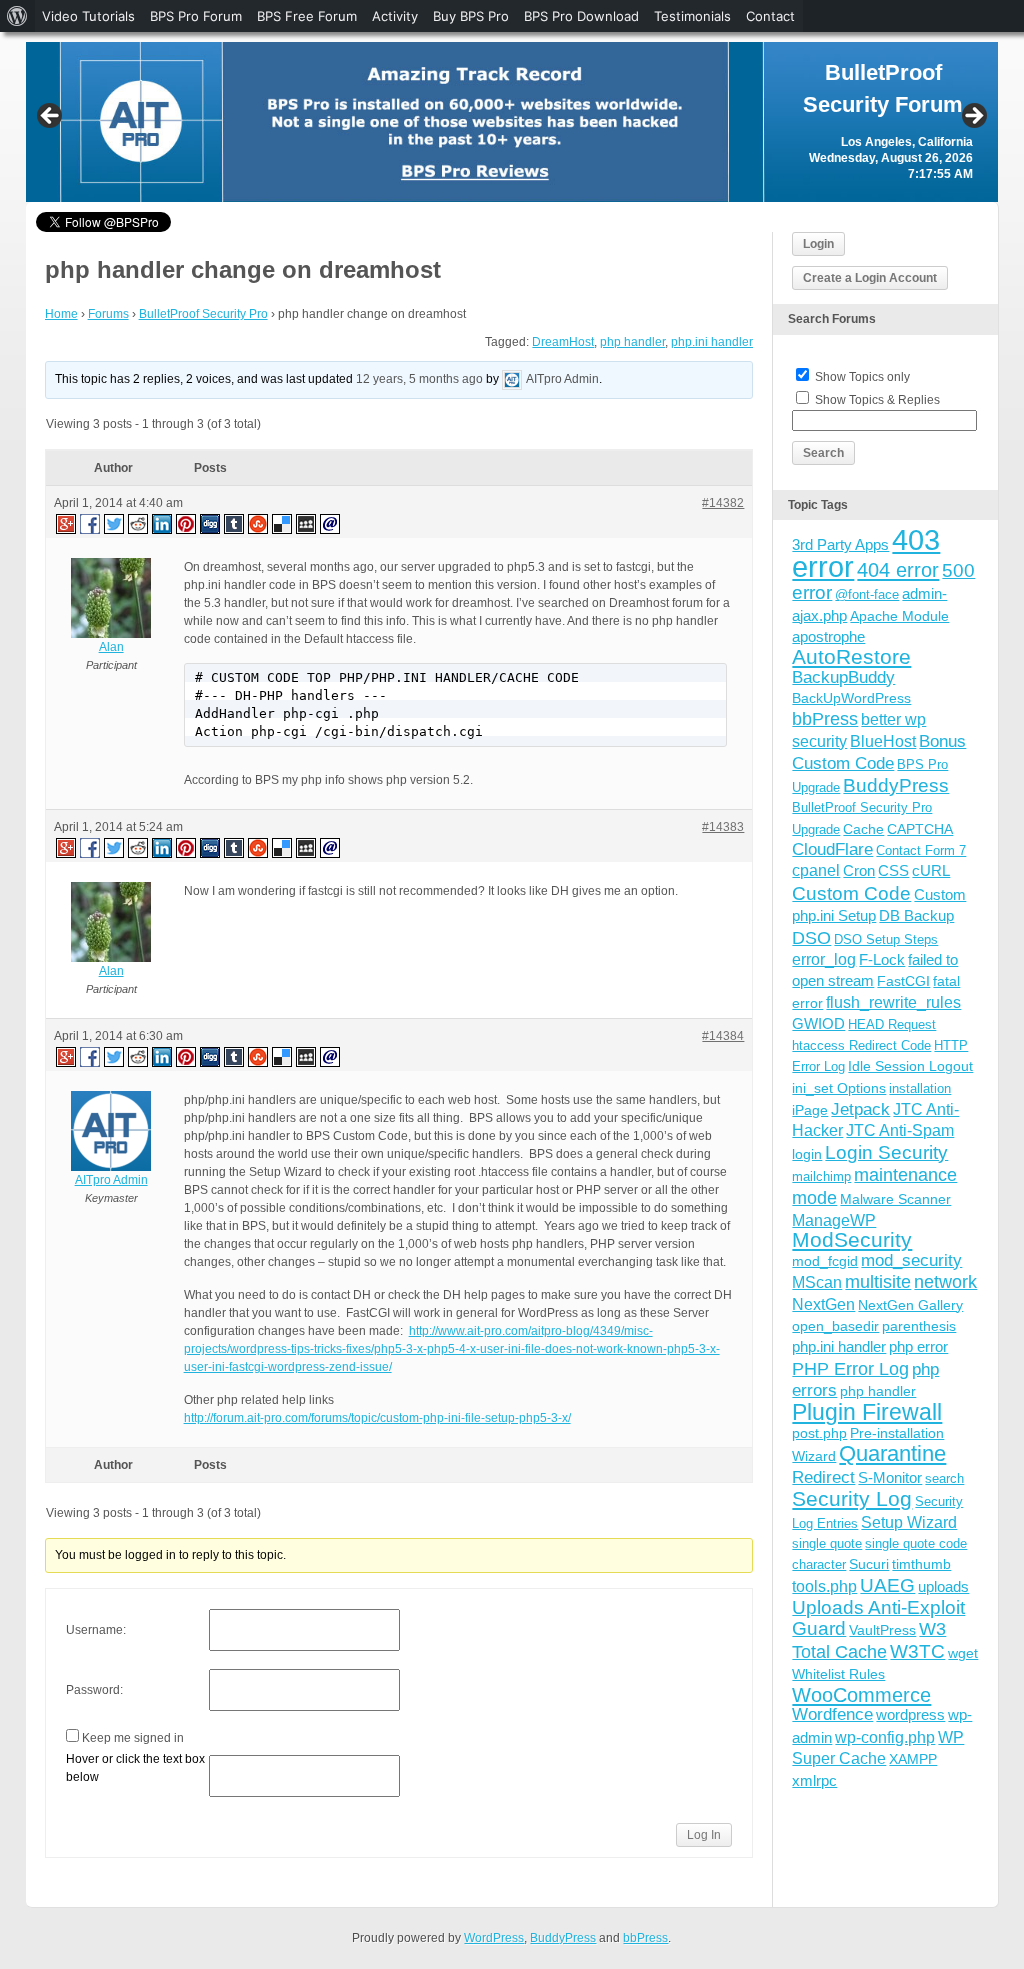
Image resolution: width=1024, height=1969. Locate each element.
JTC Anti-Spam (900, 1130)
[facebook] (91, 523)
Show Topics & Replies (877, 400)
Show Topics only (862, 377)
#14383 (723, 827)
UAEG (887, 1585)
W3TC (917, 1651)
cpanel (816, 870)
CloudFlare (832, 849)
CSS (893, 870)
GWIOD (818, 1023)
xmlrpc (814, 1780)
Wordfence (832, 1714)
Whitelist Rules (838, 1674)
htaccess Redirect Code (861, 1045)
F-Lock (882, 959)
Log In (704, 1835)
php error (918, 1346)
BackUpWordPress (851, 698)
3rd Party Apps (840, 544)
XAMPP (913, 1759)
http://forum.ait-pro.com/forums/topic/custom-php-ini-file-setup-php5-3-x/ (377, 1418)
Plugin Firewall (867, 1412)
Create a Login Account (870, 278)
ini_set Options (839, 1088)
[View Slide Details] (512, 122)
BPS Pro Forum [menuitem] (196, 16)
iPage (810, 1110)
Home (61, 314)
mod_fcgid (825, 1261)
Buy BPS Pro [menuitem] (471, 16)
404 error (898, 570)
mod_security (911, 1260)
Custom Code (851, 893)
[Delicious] (283, 523)
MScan (817, 1282)
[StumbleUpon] (259, 523)
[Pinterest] (187, 523)
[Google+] (65, 523)
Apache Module (899, 616)
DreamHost (563, 342)
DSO (811, 937)
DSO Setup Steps (886, 939)
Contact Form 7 (921, 850)
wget (963, 1653)
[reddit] (139, 523)
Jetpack (860, 1109)
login (807, 1154)
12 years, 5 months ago (419, 379)
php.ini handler (712, 342)
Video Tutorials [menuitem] (88, 16)
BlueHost (883, 741)
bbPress (825, 719)
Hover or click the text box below (135, 1768)
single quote (827, 1543)
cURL (931, 870)
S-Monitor (890, 1477)
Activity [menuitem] (395, 16)
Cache (863, 829)
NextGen (823, 1304)
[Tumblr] (235, 523)
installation (920, 1088)
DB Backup (916, 915)
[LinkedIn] (163, 523)
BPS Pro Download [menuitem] (581, 16)
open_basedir (835, 1326)
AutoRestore (851, 656)
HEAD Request (892, 1024)
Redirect (823, 1477)
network (945, 1282)
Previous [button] (51, 117)
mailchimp (821, 1176)
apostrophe (828, 636)
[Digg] (211, 523)
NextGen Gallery (910, 1305)
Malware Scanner (895, 1199)
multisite (878, 1282)
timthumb (921, 1564)
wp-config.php (885, 1737)
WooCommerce (861, 1695)
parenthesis (919, 1326)
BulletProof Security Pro (203, 314)
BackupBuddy (843, 677)
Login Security (886, 1152)
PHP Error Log (850, 1369)
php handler (632, 342)
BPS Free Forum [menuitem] (307, 16)
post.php (819, 1433)
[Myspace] (307, 523)
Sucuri (869, 1564)
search (944, 1478)
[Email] (331, 523)
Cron (859, 870)
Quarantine (892, 1453)
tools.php (824, 1586)
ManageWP (834, 1220)
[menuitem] (17, 16)
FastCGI (903, 981)
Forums (108, 314)
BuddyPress (896, 785)
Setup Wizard (909, 1522)
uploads (943, 1586)
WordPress (494, 1938)
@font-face (867, 594)
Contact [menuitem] (770, 16)
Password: (94, 1690)
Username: (96, 1630)
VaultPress (882, 1630)
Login (818, 244)
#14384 (723, 1036)
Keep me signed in (133, 1738)
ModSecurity (852, 1239)
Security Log (852, 1498)
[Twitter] (115, 523)
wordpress (910, 1714)
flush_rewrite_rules (893, 1002)
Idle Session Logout (910, 1066)
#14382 (723, 503)
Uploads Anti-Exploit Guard (878, 1617)
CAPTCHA (920, 829)
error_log (824, 959)
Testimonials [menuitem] (692, 16)
